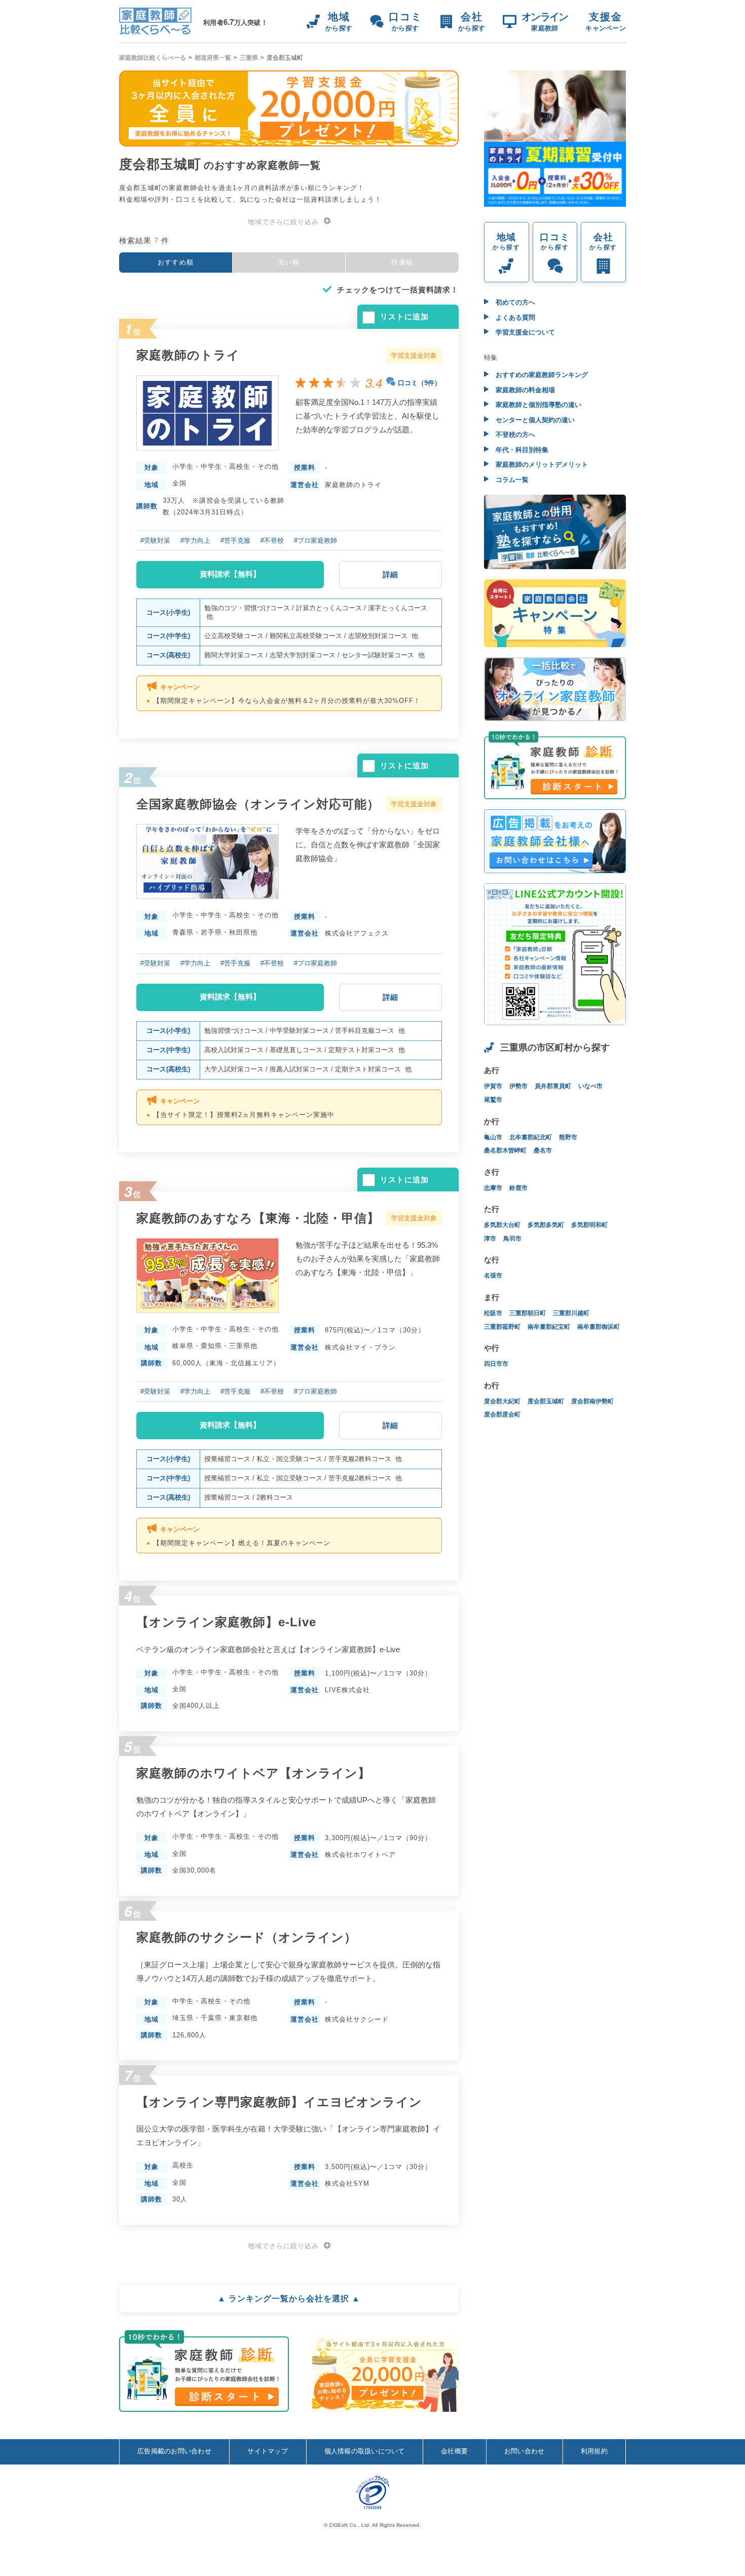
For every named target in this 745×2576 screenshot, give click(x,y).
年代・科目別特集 (521, 450)
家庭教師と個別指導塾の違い (537, 405)
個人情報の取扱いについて (365, 2451)
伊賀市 (493, 1086)
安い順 (289, 262)
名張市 (493, 1276)
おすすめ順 (176, 262)
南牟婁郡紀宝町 (549, 1327)
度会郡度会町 (502, 1414)
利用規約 (594, 2451)
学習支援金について (524, 332)
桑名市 (543, 1150)
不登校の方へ (514, 435)
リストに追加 (404, 316)
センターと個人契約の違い (534, 420)
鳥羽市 (512, 1239)
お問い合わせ (525, 2451)
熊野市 (568, 1137)
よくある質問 (514, 318)
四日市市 (496, 1364)
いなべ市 (590, 1086)
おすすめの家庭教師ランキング (541, 375)
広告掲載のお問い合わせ (174, 2451)
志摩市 (493, 1188)
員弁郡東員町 (553, 1086)
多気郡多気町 (546, 1225)
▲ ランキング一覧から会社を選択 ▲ (289, 2299)
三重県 (249, 58)
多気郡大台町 (502, 1225)
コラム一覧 (511, 480)
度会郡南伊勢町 (592, 1401)
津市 (490, 1239)
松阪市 (493, 1313)
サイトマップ (268, 2451)
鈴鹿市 (518, 1188)
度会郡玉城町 (546, 1401)
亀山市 (493, 1137)
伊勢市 (518, 1086)
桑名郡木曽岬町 (505, 1150)
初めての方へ (514, 302)
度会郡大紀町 (502, 1401)
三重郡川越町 (571, 1313)
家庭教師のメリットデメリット (541, 464)
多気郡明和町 (589, 1225)
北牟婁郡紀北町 (531, 1137)
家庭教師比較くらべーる (153, 58)
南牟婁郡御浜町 (599, 1327)
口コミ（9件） (419, 383)
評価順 (402, 262)
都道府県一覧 (213, 58)
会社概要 (454, 2451)
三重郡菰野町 (502, 1327)
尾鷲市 (493, 1100)
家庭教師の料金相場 (524, 390)
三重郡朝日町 (528, 1313)
